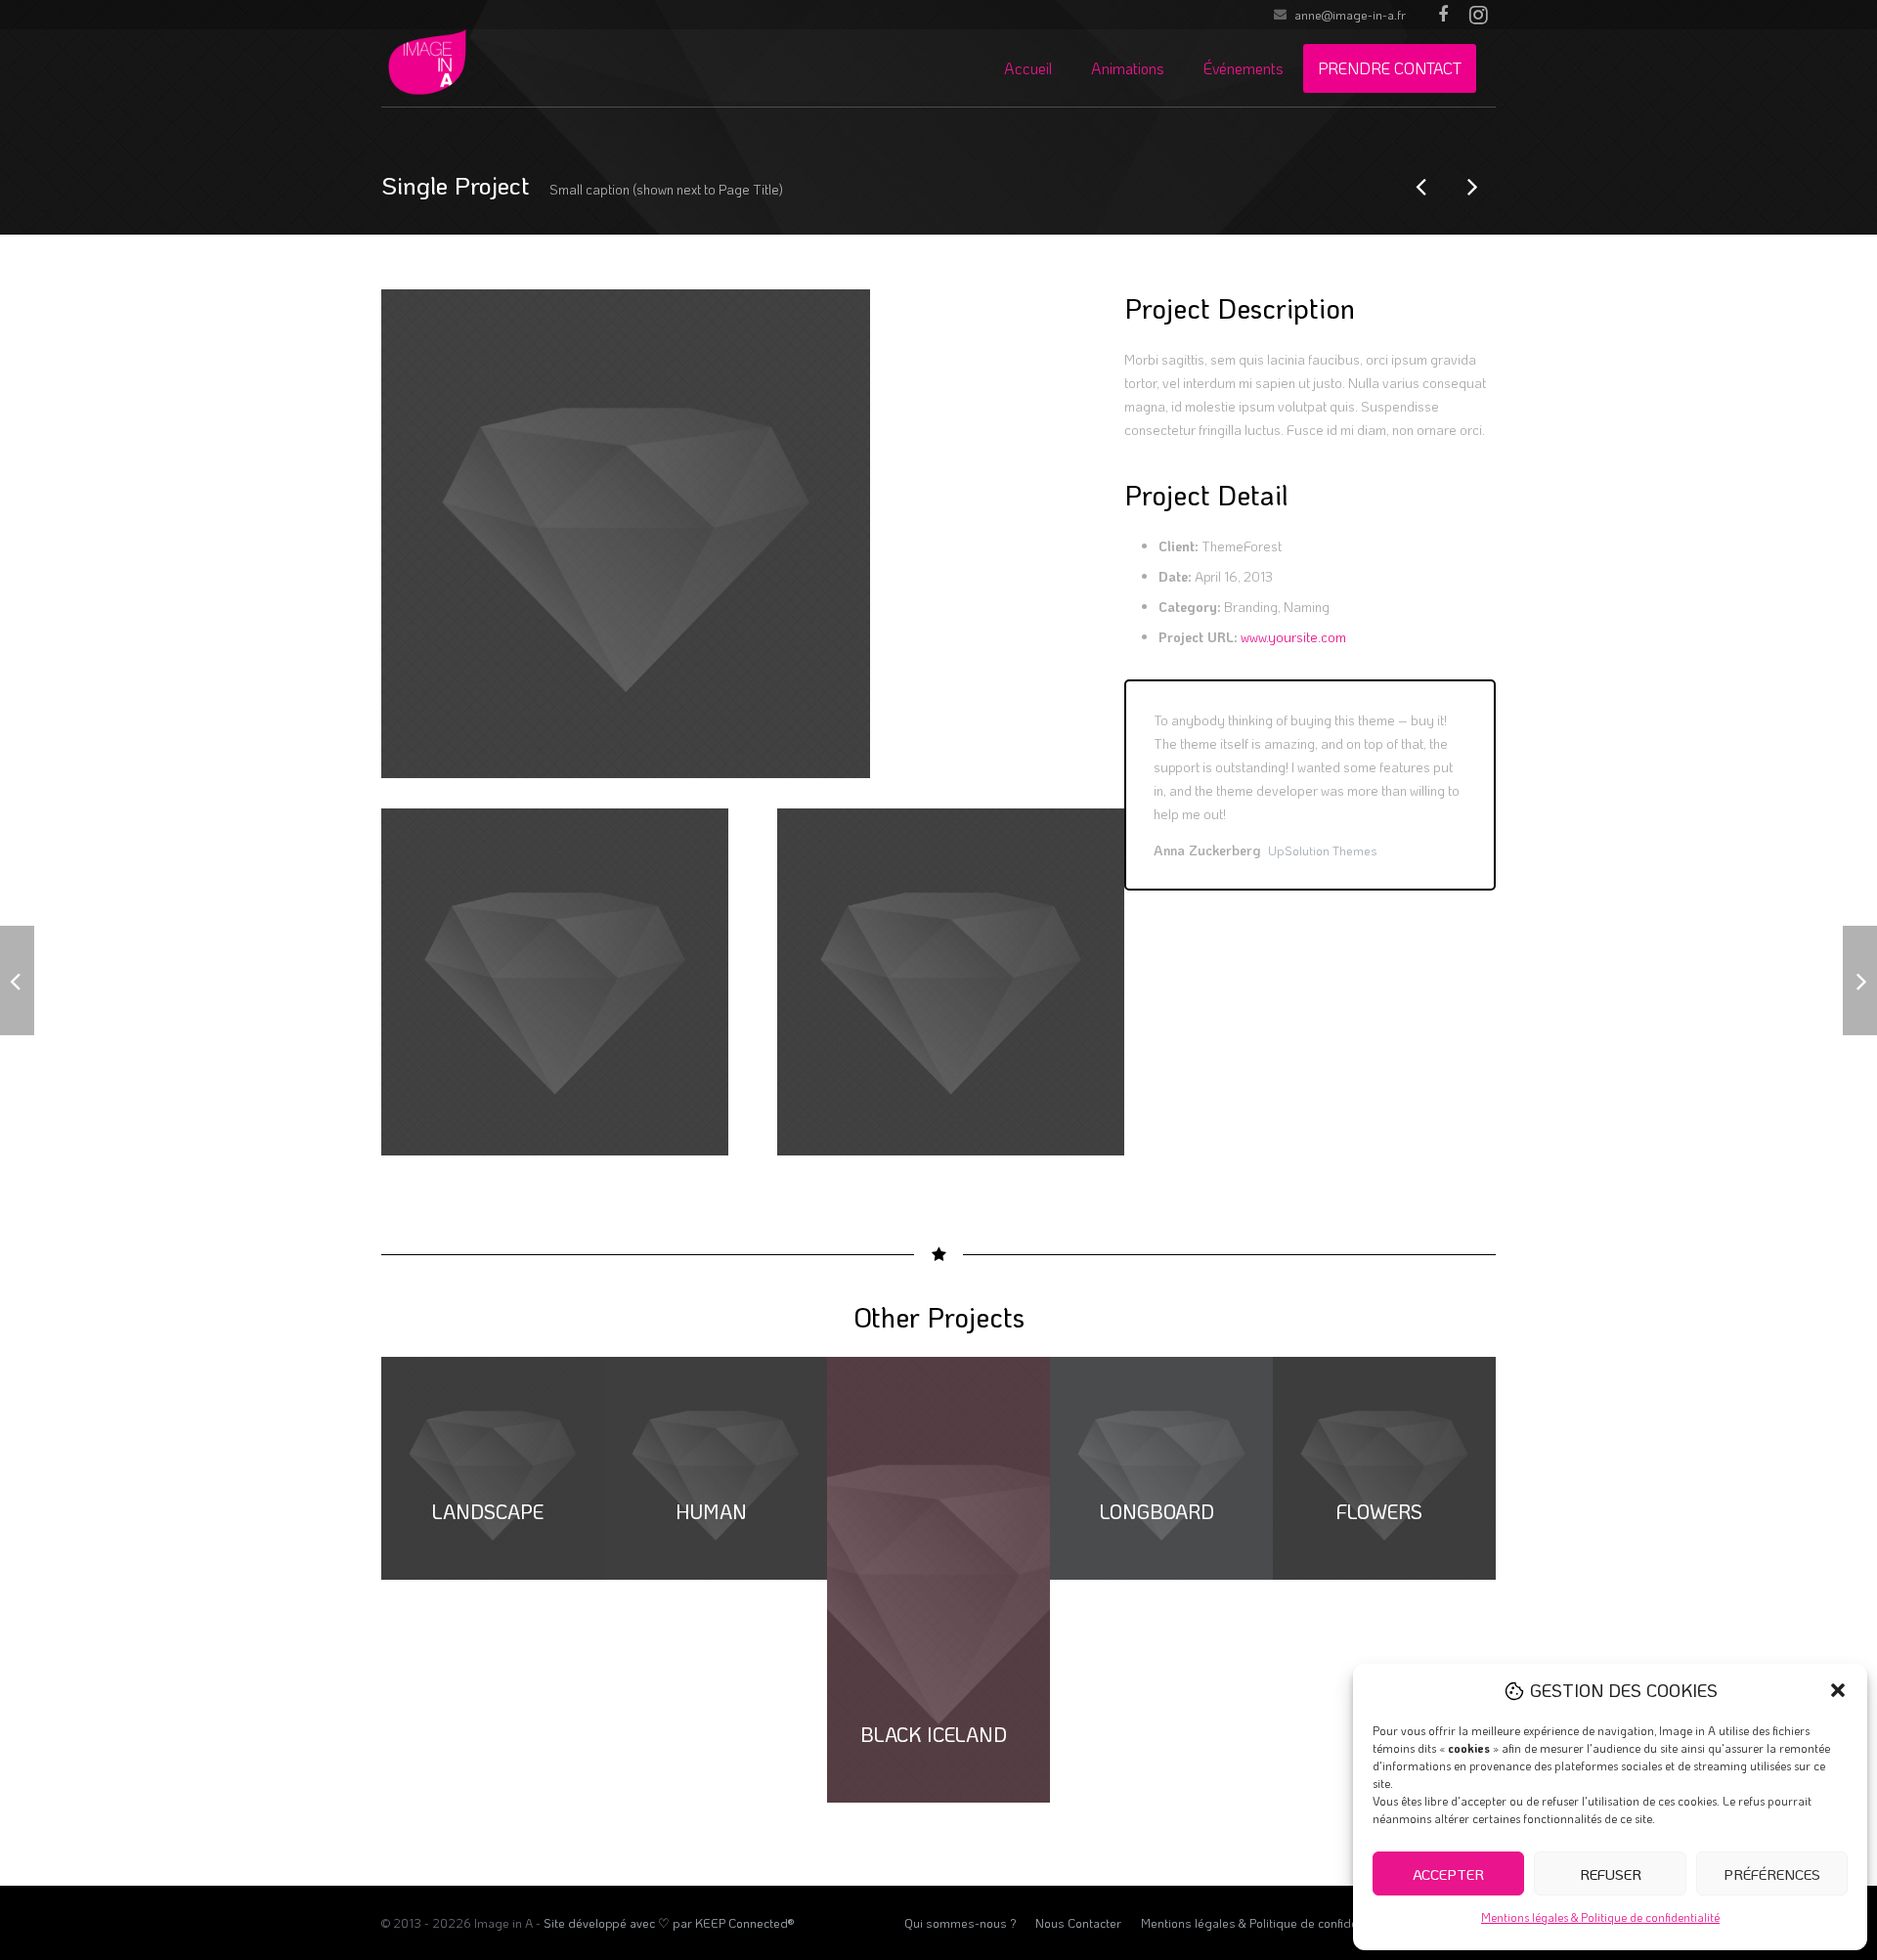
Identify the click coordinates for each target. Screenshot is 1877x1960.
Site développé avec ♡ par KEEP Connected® (669, 1923)
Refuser (1611, 1874)
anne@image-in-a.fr (1350, 14)
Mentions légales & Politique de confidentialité (1600, 1917)
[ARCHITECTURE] (1422, 186)
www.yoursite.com (1293, 637)
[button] (1838, 1690)
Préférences (1772, 1874)
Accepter (1448, 1874)
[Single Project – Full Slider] (1471, 186)
